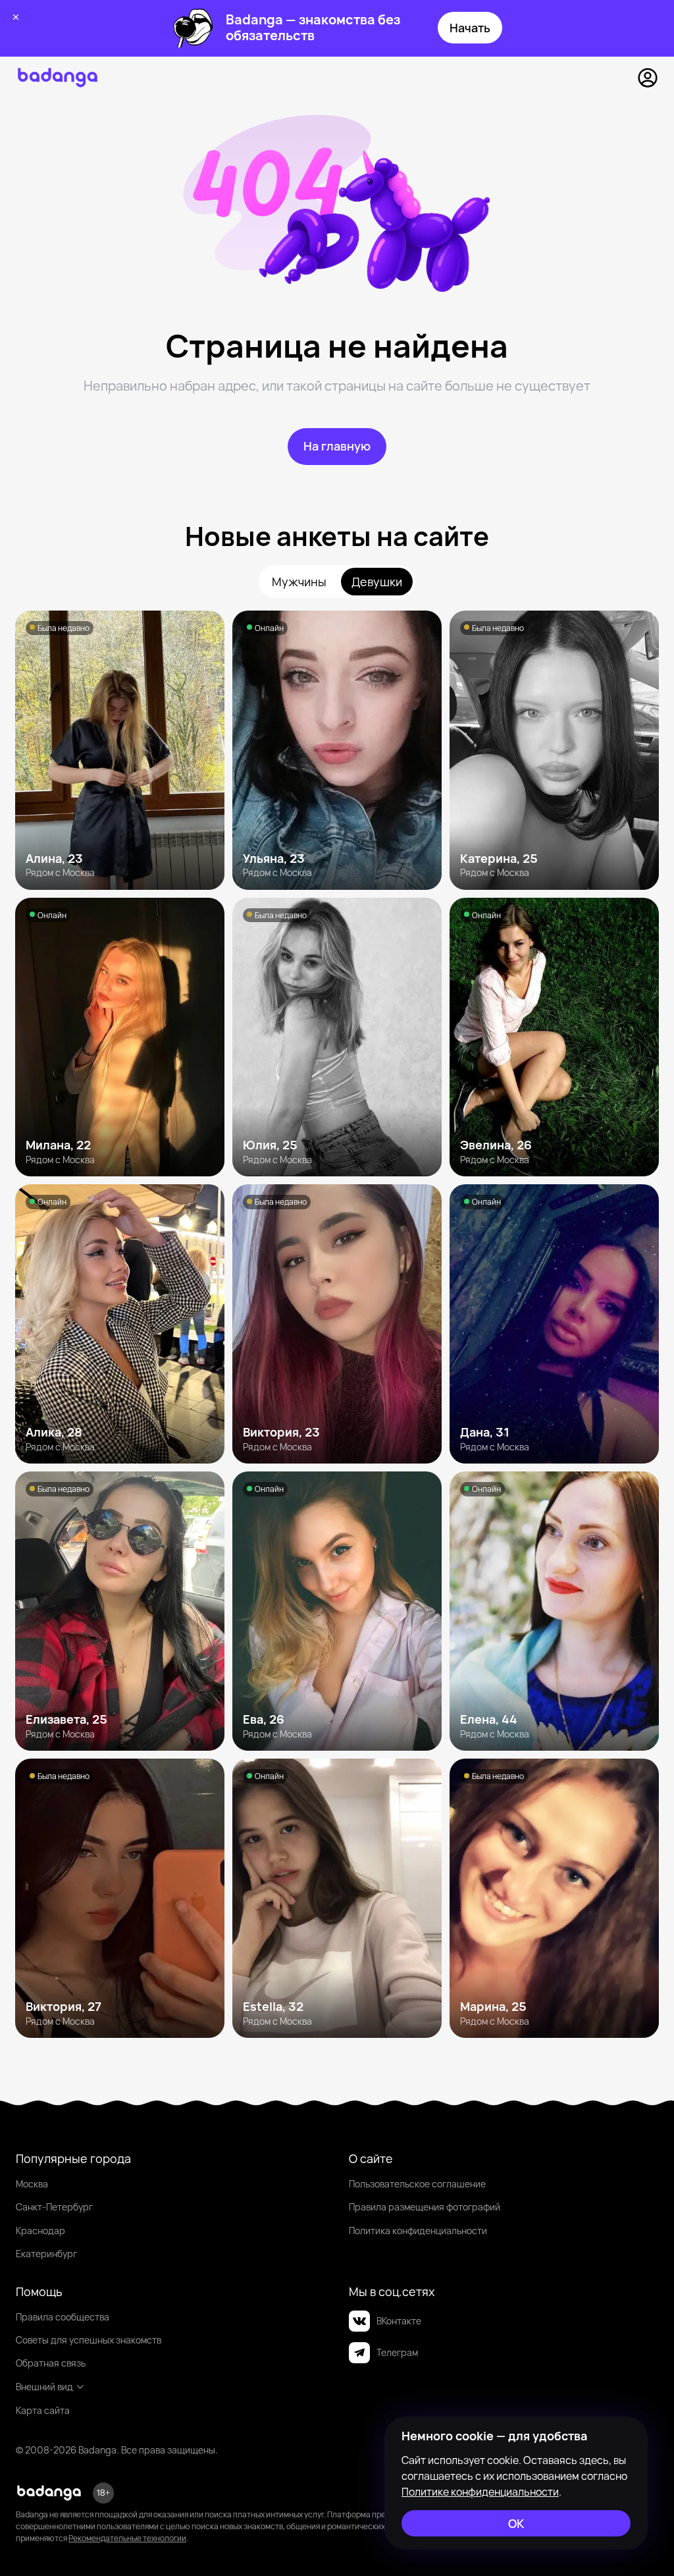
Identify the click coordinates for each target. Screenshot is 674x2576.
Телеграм (397, 2352)
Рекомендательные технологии (127, 2538)
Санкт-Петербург (54, 2207)
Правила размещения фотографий (425, 2207)
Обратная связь (51, 2363)
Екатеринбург (46, 2254)
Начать (470, 28)
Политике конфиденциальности (480, 2492)
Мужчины (299, 582)
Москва (32, 2184)
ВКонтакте (399, 2321)
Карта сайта (43, 2410)
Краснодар (40, 2231)
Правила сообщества (63, 2317)
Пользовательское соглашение (417, 2184)
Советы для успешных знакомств (89, 2340)
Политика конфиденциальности (418, 2231)
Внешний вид (44, 2387)
